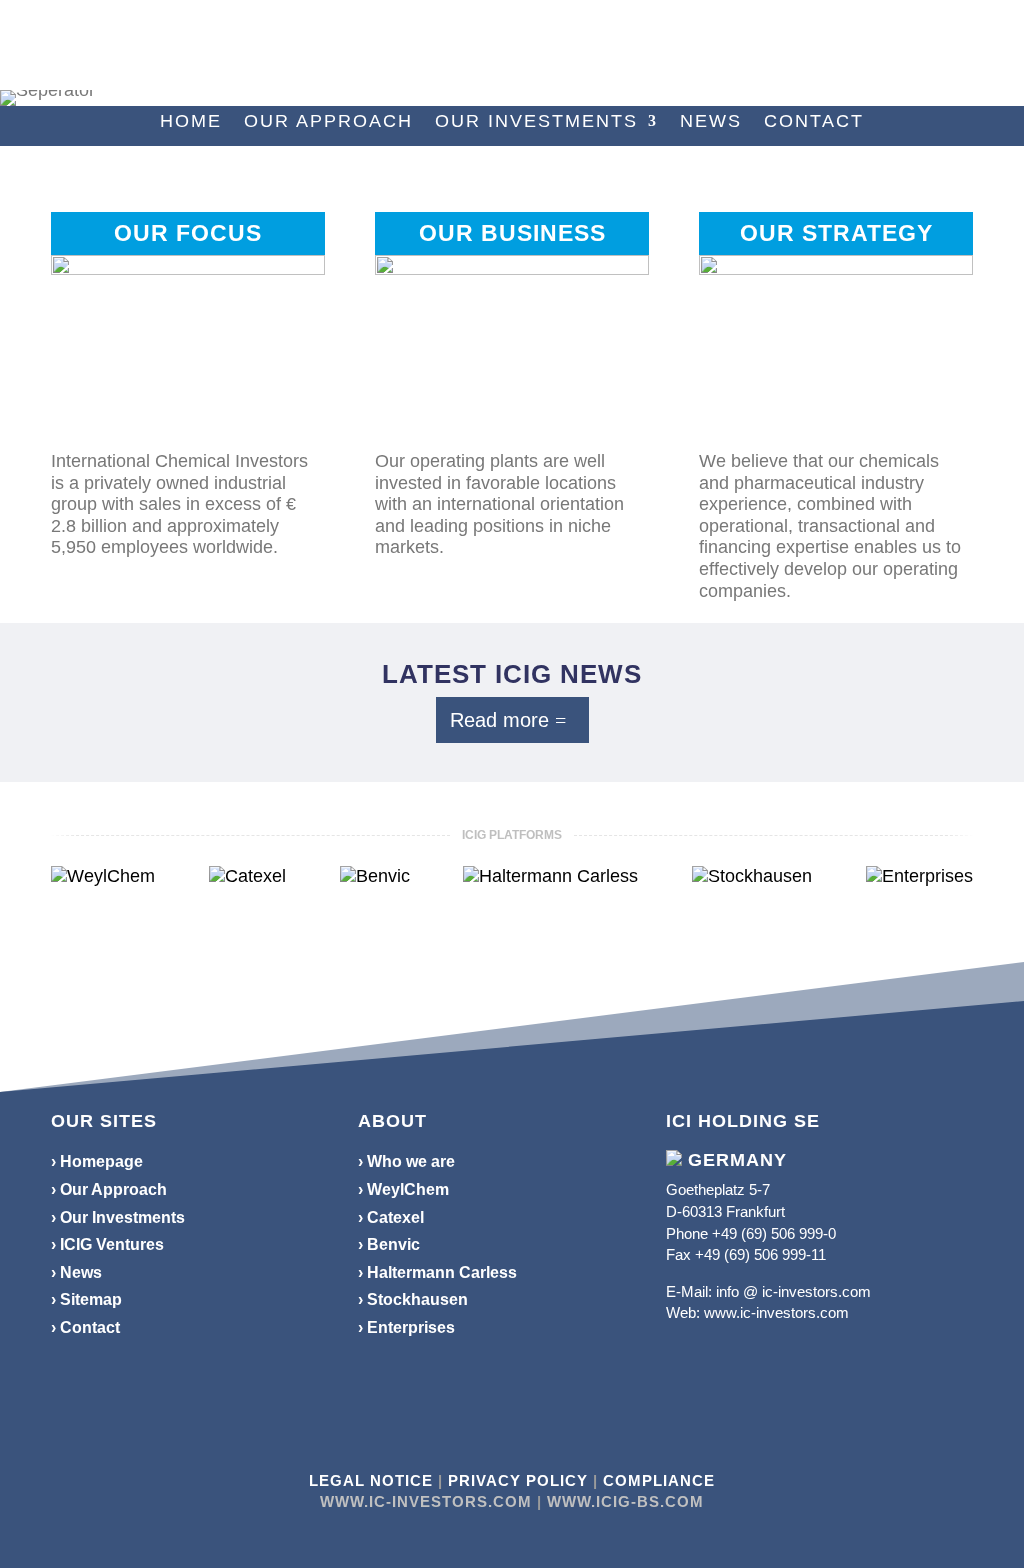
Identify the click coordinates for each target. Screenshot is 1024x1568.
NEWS (711, 122)
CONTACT (814, 122)
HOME (191, 122)
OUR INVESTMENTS (536, 122)
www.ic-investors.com (776, 1312)
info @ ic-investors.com (793, 1291)
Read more (499, 720)
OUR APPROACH (328, 122)
